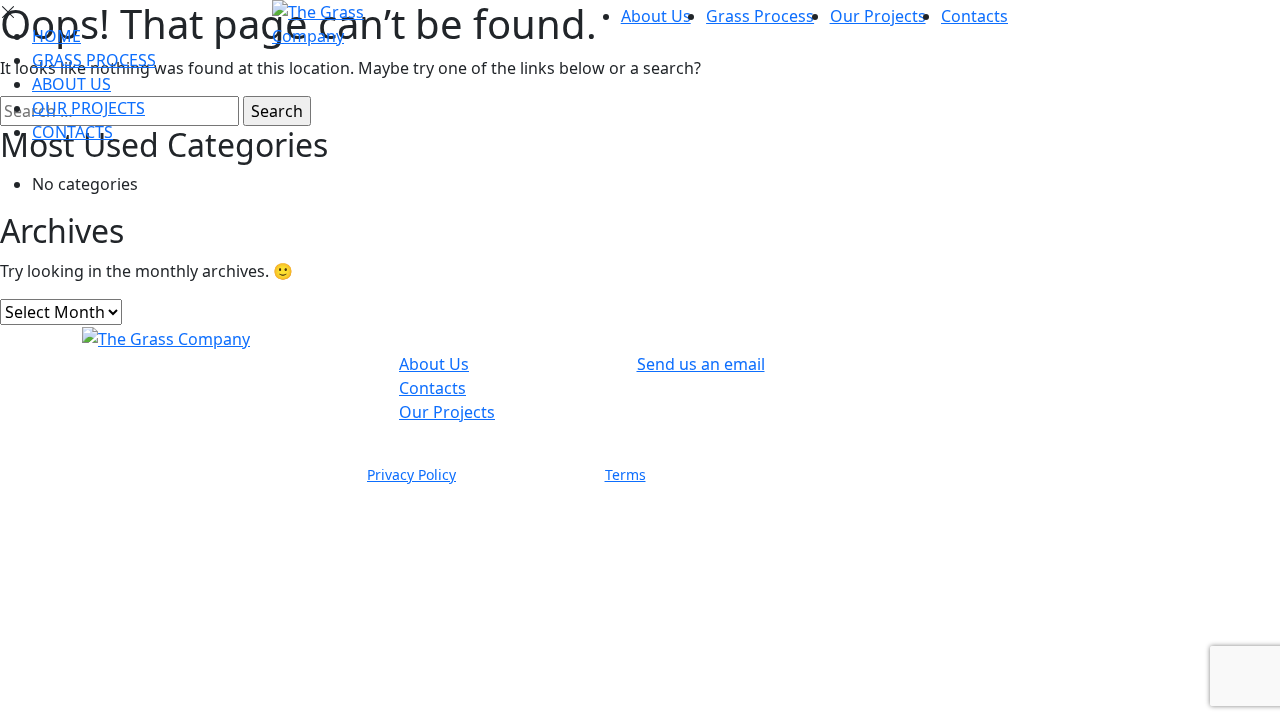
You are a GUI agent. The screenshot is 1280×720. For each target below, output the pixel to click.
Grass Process (760, 16)
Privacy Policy (411, 474)
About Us (656, 16)
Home (56, 36)
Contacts (974, 16)
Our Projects (878, 16)
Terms (625, 474)
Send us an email (701, 364)
